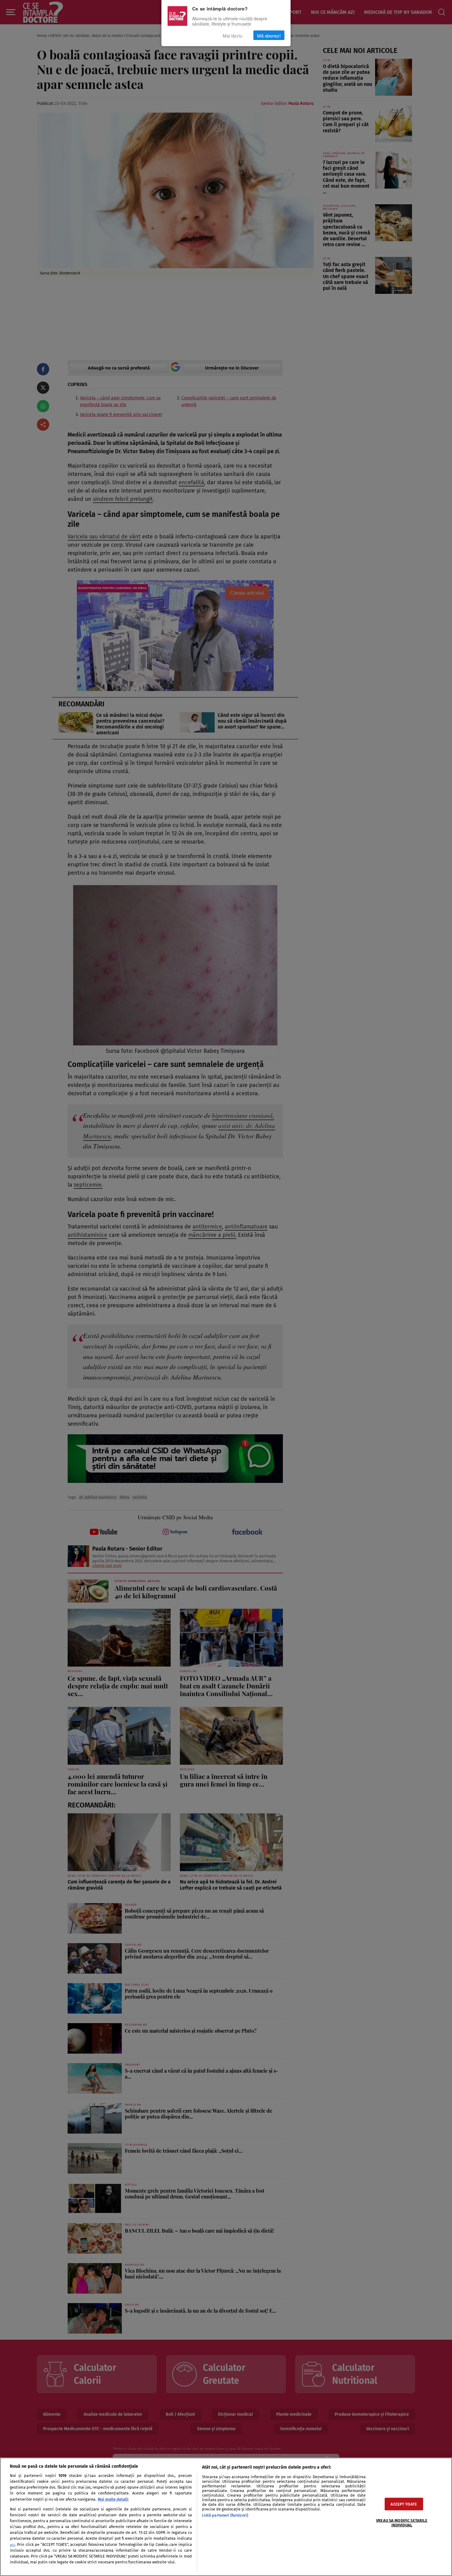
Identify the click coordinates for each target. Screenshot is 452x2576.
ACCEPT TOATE (404, 2504)
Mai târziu (232, 35)
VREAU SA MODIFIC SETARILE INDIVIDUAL (402, 2522)
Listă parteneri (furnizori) (225, 2515)
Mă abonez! (269, 35)
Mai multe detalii (113, 2499)
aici (12, 2545)
